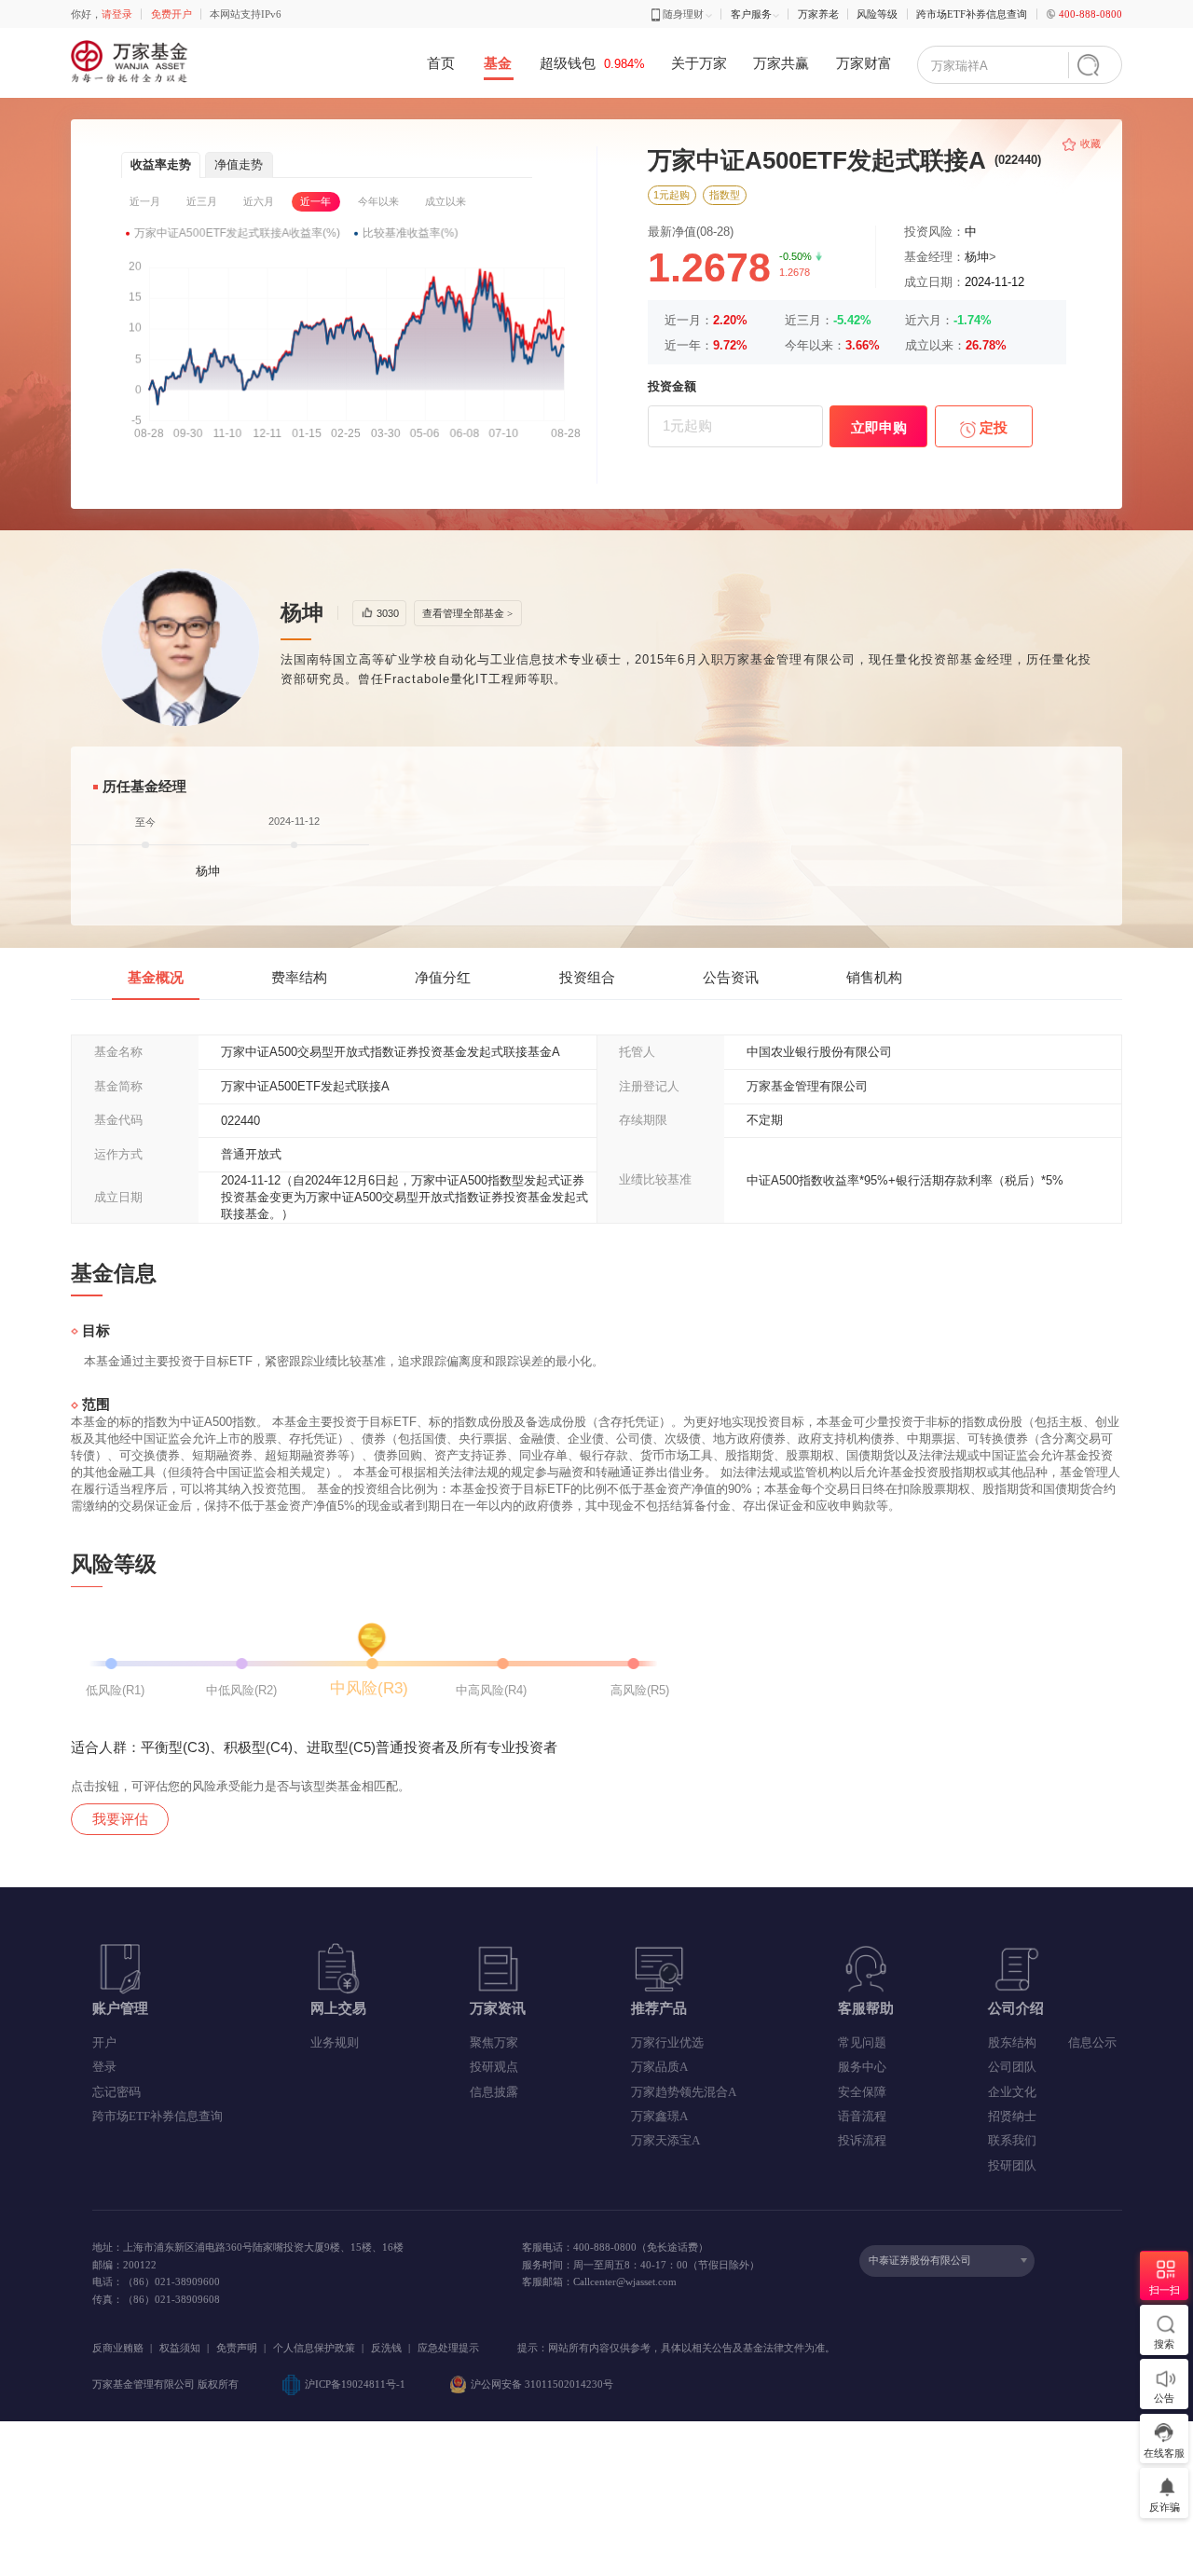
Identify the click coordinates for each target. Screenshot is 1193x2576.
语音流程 (862, 2116)
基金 (498, 63)
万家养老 (818, 14)
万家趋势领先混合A (684, 2092)
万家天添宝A (665, 2140)
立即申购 (879, 427)
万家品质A (659, 2067)
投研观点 (494, 2067)
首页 (441, 63)
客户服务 (751, 14)
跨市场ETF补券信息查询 (972, 14)
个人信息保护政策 (314, 2348)
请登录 (117, 14)
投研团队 (1012, 2165)
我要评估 (120, 1819)
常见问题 (862, 2042)
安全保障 (862, 2092)
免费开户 (171, 14)
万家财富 (864, 63)
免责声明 (237, 2348)
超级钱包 (592, 63)
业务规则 (335, 2042)
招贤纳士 (1012, 2116)
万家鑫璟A (659, 2116)
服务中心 (862, 2067)
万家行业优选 (667, 2042)
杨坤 (977, 257)
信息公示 (1092, 2042)
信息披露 (494, 2092)
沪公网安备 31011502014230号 (542, 2384)
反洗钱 (386, 2348)
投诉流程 (862, 2140)
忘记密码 (117, 2092)
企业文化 (1012, 2092)
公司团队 (1012, 2067)
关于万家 (699, 63)
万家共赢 (781, 63)
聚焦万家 (494, 2042)
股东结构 (1012, 2042)
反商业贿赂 (118, 2348)
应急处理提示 (448, 2348)
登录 (104, 2067)
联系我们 (1012, 2140)
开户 (104, 2042)
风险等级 (877, 14)
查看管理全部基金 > (467, 613)
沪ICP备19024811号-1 (355, 2384)
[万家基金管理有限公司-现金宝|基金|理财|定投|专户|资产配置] (131, 62)
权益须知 (180, 2348)
